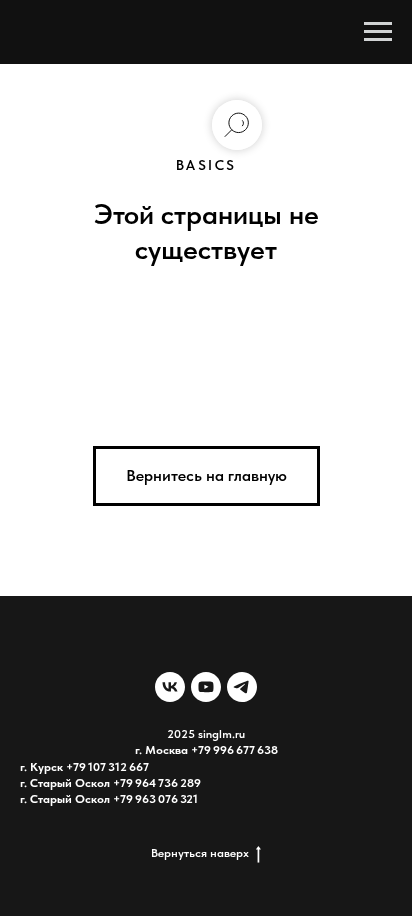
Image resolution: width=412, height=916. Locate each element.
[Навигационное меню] (378, 32)
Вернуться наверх (200, 853)
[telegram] (242, 687)
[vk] (170, 687)
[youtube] (206, 687)
